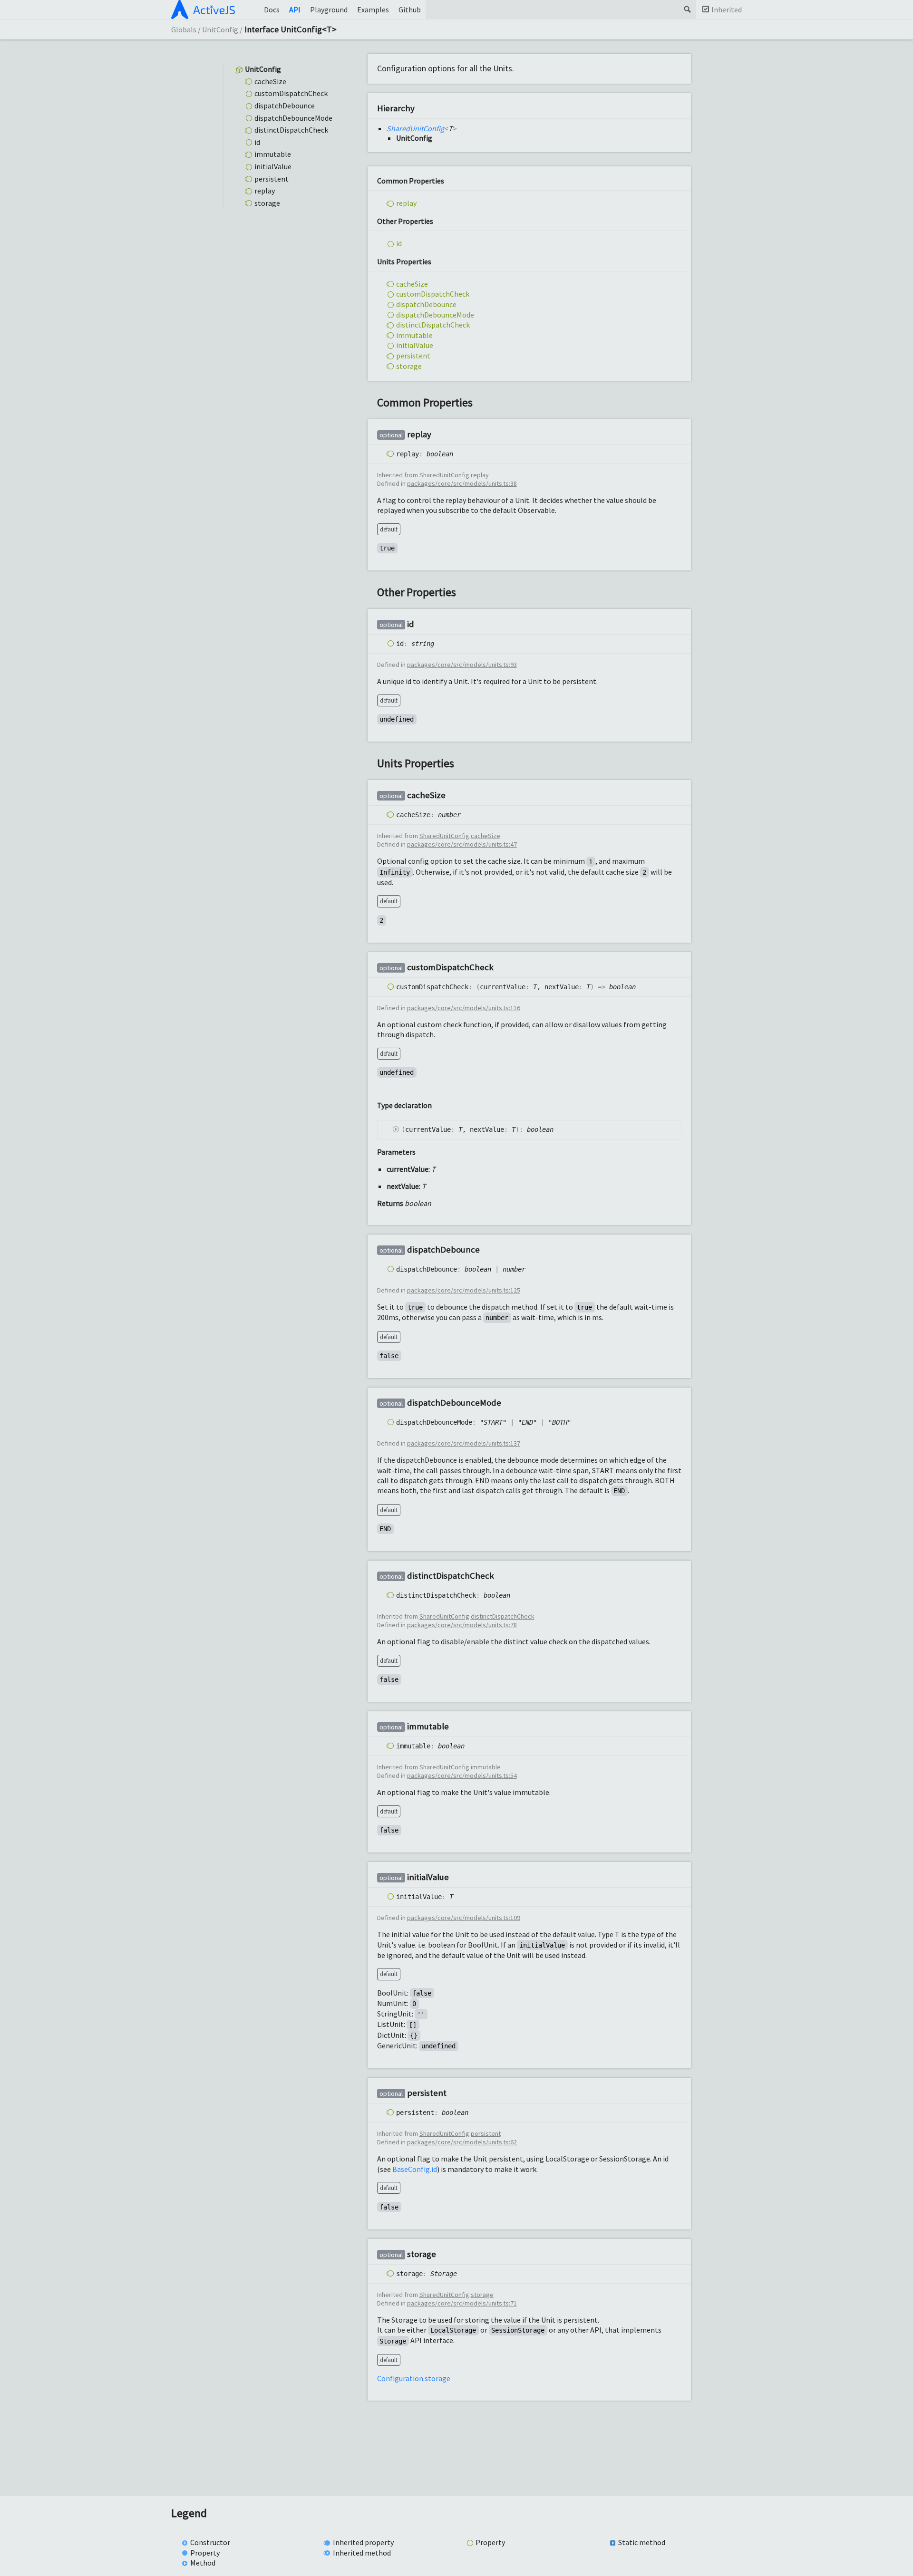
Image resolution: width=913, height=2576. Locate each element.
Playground (329, 10)
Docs (272, 10)
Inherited (727, 10)
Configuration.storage (414, 2378)
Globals (184, 29)
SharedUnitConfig (415, 128)
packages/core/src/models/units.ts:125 (464, 1290)
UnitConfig (220, 29)
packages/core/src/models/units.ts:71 (462, 2303)
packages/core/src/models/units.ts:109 (464, 1918)
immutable (273, 154)
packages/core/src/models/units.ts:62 (462, 2142)
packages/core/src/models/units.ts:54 (462, 1775)
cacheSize (270, 81)
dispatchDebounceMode (293, 117)
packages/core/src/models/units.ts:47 (462, 844)
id (257, 142)
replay (265, 191)
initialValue (273, 166)
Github (410, 10)
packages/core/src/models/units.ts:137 (464, 1443)
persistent (272, 178)
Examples (373, 10)
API (295, 10)
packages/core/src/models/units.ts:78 (462, 1625)
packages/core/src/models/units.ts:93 (462, 665)
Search (687, 10)
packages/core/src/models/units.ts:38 (462, 483)
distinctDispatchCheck (291, 130)
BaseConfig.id (415, 2169)
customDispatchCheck (291, 93)
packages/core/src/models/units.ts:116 (464, 1008)
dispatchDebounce (285, 106)
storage (267, 203)
